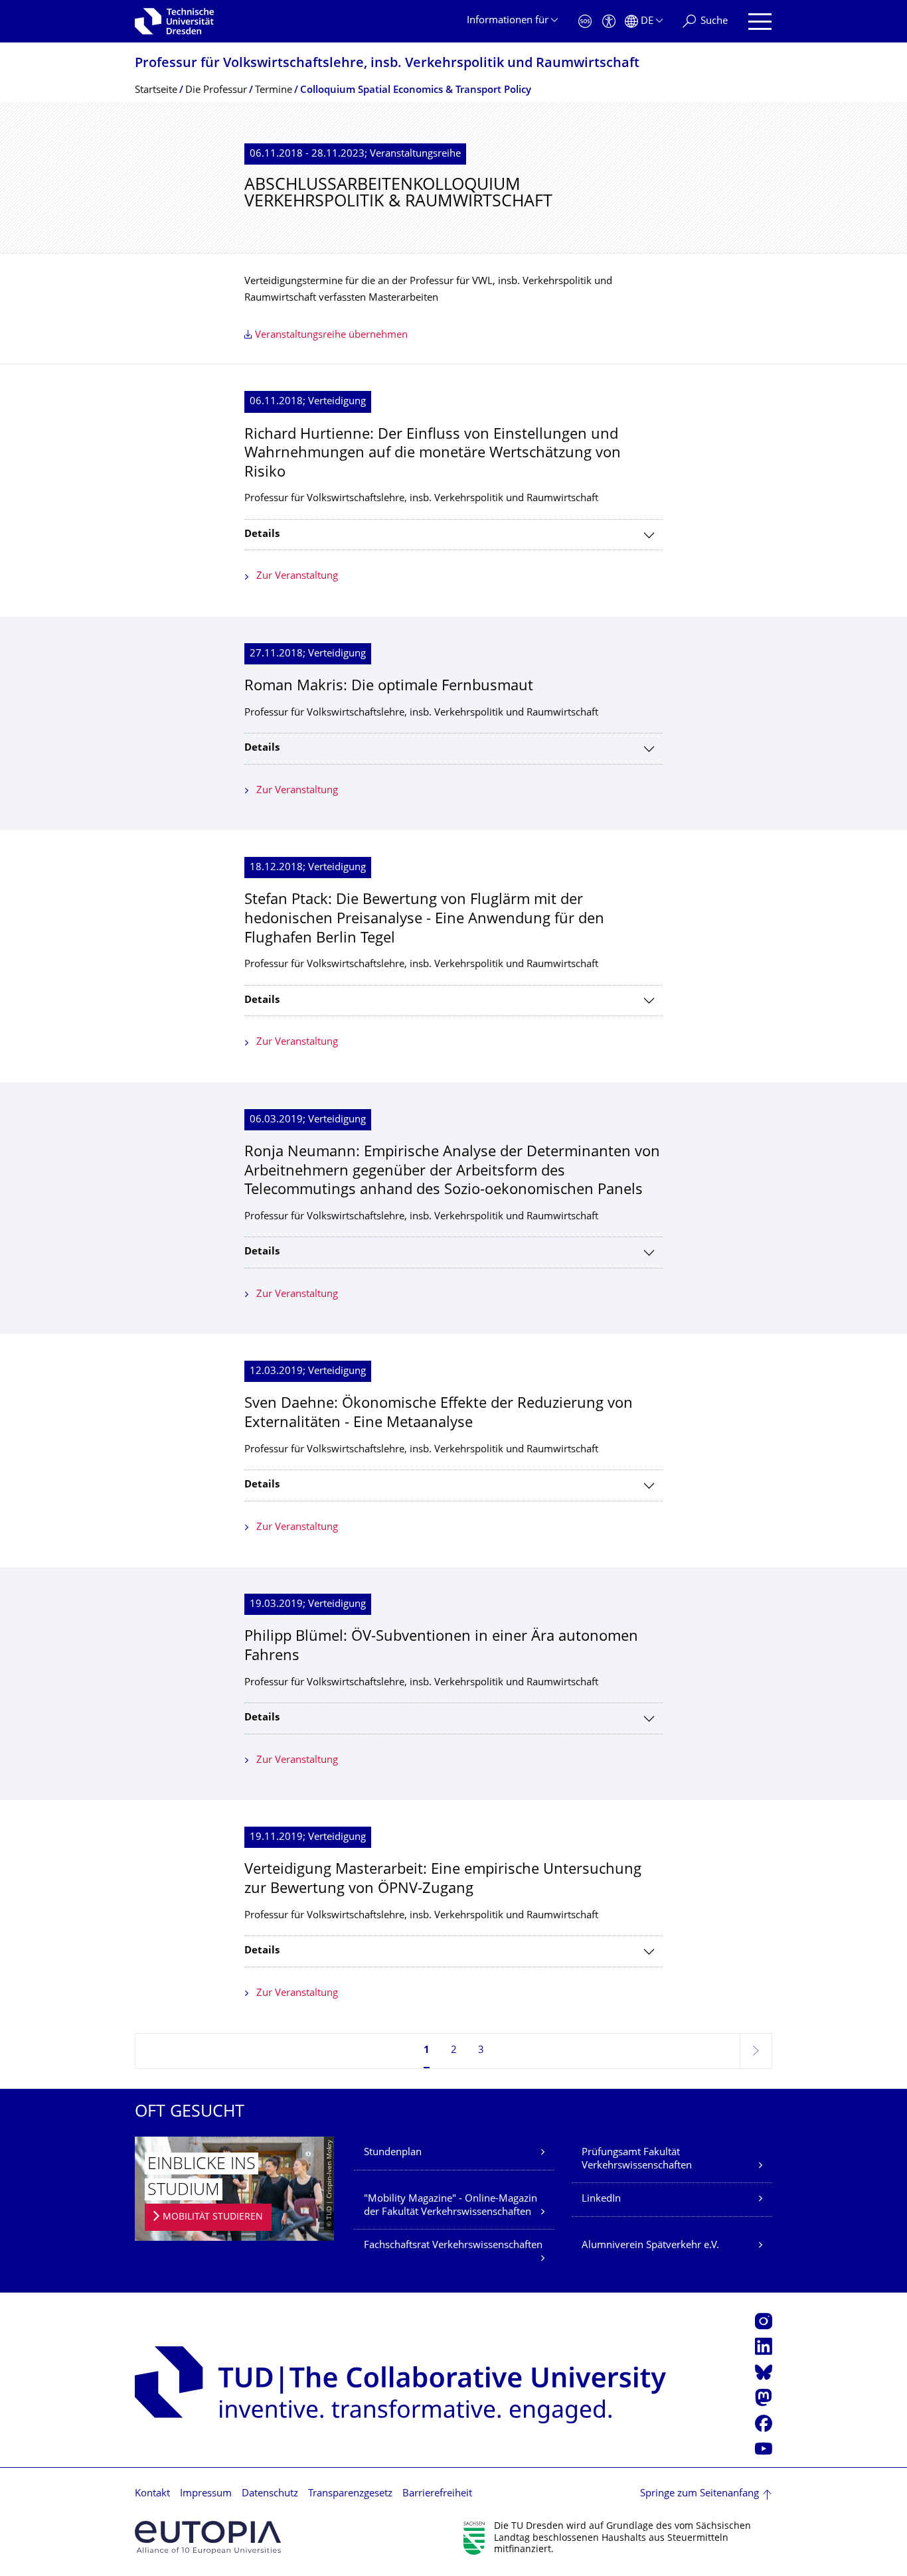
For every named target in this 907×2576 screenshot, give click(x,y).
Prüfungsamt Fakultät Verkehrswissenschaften (637, 2159)
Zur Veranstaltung (297, 576)
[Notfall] (585, 22)
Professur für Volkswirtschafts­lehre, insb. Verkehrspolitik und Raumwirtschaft (387, 64)
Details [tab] (262, 535)
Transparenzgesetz (350, 2494)
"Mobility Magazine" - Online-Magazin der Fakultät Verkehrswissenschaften (451, 2206)
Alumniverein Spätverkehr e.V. (650, 2246)
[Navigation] (760, 22)
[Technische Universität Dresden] (174, 21)
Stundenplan (393, 2153)
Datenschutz (270, 2494)
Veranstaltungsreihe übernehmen (331, 336)
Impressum (206, 2494)
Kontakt (152, 2494)
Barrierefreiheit (437, 2494)
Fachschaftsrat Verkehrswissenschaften (453, 2246)
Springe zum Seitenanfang (700, 2494)
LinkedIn (601, 2199)
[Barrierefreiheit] (609, 22)
